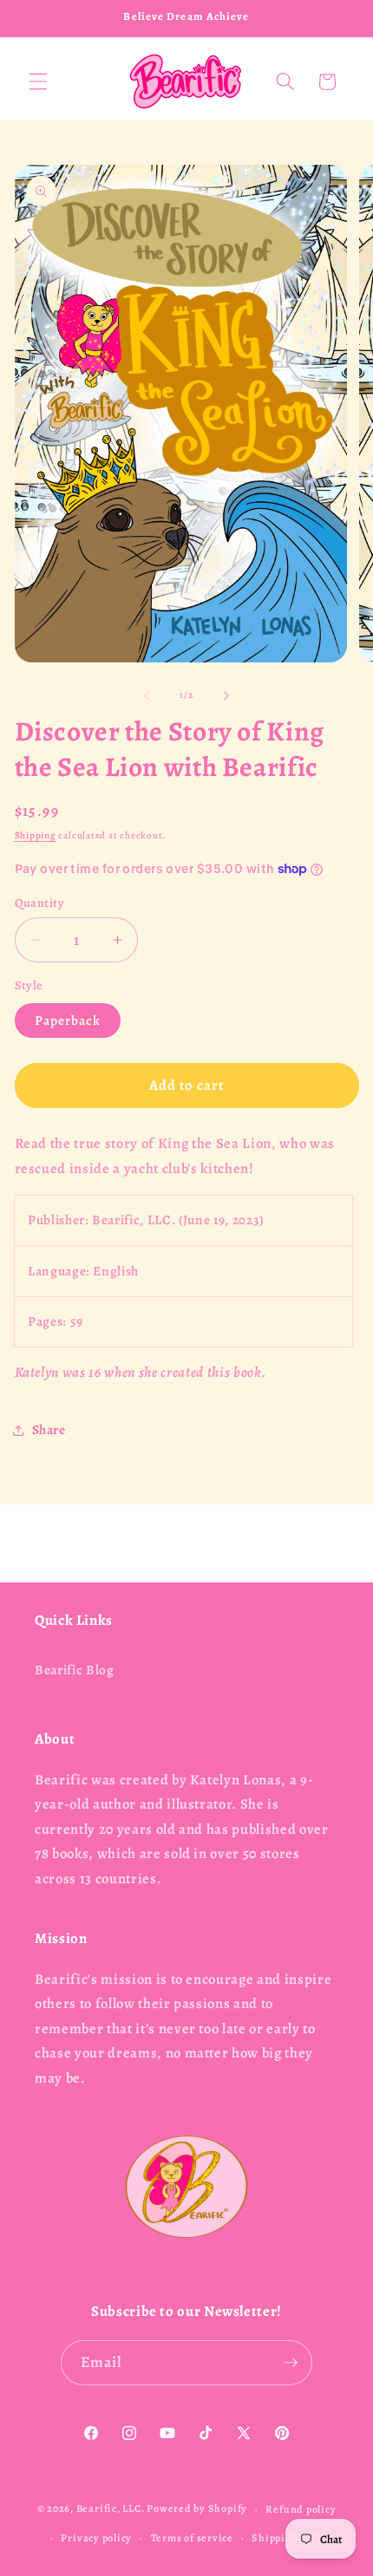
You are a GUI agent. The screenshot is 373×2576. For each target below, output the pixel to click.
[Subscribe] (291, 2363)
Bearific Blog (75, 1670)
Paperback (68, 1020)
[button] (38, 82)
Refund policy (301, 2509)
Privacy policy (96, 2538)
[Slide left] (147, 695)
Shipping (36, 835)
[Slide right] (226, 695)
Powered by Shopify (197, 2509)
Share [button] (49, 1429)
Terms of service (192, 2538)
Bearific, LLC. (111, 2509)
